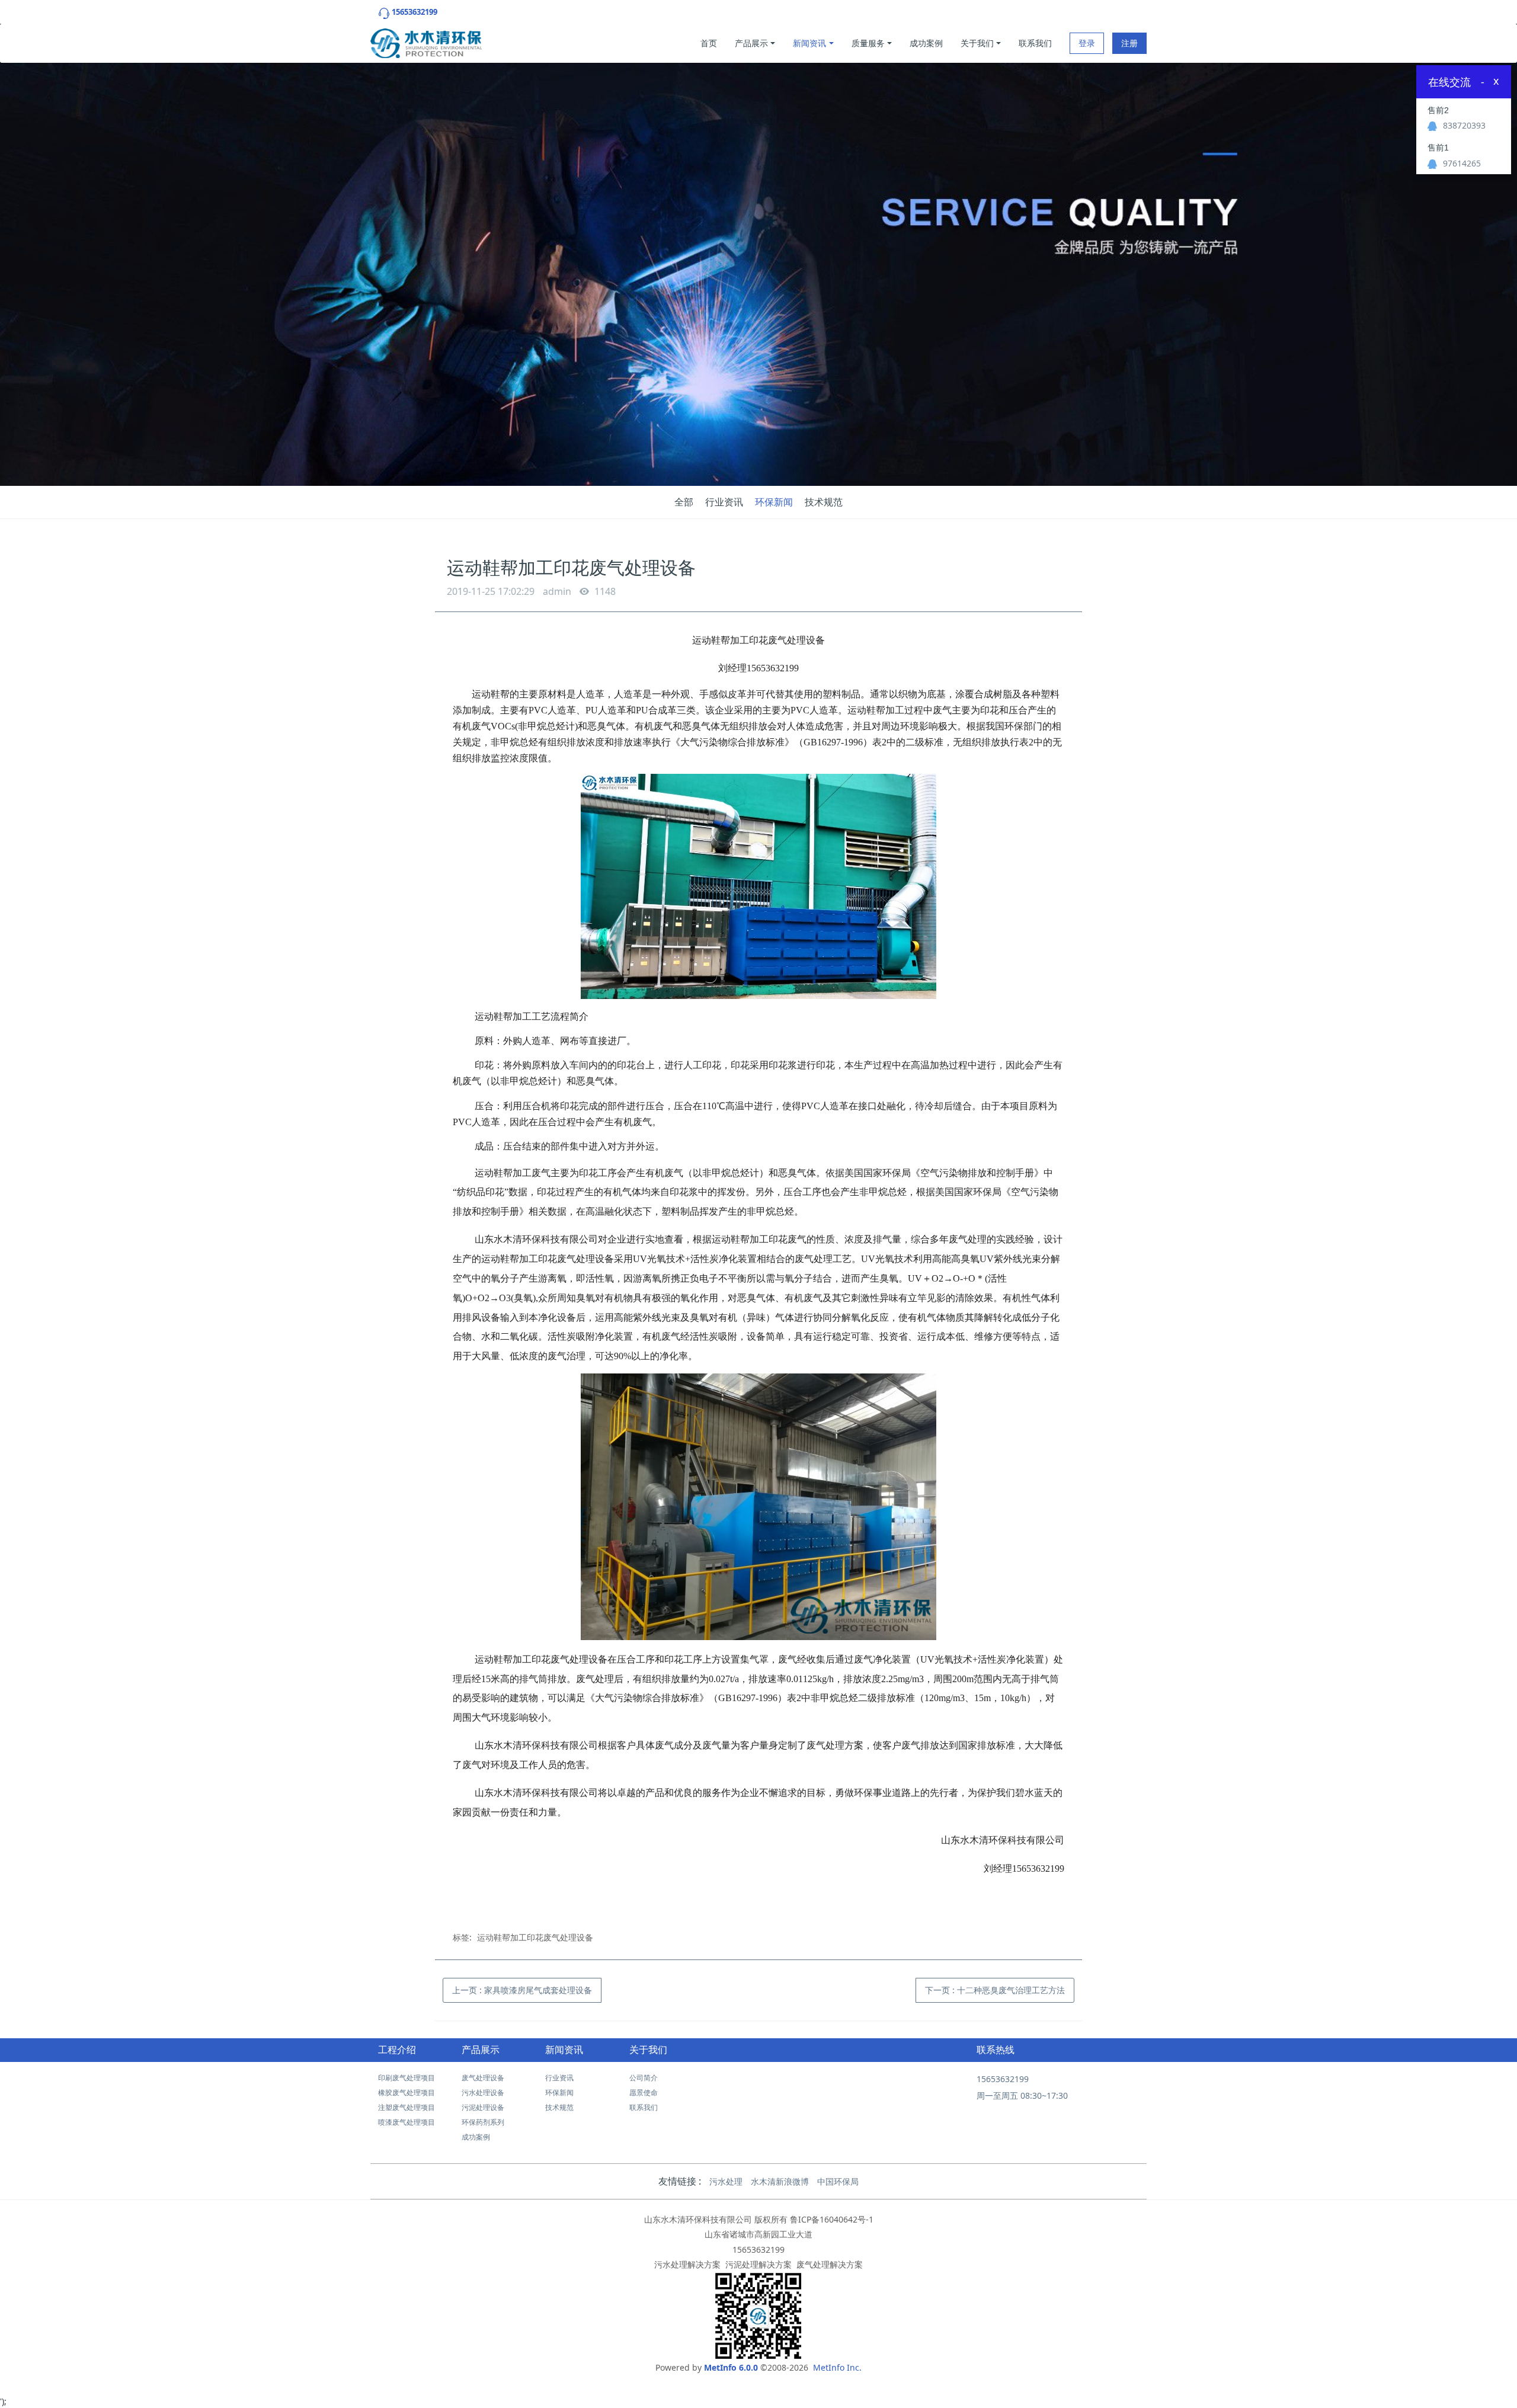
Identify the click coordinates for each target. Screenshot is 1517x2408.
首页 (709, 43)
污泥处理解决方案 (758, 2264)
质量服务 (868, 43)
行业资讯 (724, 502)
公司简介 (644, 2078)
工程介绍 (397, 2050)
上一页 (522, 1990)
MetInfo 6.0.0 (731, 2367)
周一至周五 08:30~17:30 (1022, 2095)
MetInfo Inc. (837, 2367)
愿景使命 (644, 2092)
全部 (684, 502)
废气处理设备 (483, 2078)
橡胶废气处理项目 (407, 2092)
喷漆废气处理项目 (407, 2122)
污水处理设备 (483, 2092)
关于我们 (977, 43)
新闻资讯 (809, 43)
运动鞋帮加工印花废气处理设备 (535, 1937)
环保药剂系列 (483, 2122)
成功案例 (926, 43)
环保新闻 (774, 502)
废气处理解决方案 (830, 2264)
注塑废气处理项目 (407, 2107)
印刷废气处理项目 (407, 2078)
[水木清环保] (426, 40)
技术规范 (824, 502)
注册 (1129, 43)
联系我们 (1035, 43)
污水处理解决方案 (687, 2264)
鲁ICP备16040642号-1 (832, 2219)
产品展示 (751, 43)
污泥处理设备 (483, 2107)
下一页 (995, 1990)
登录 (1087, 43)
